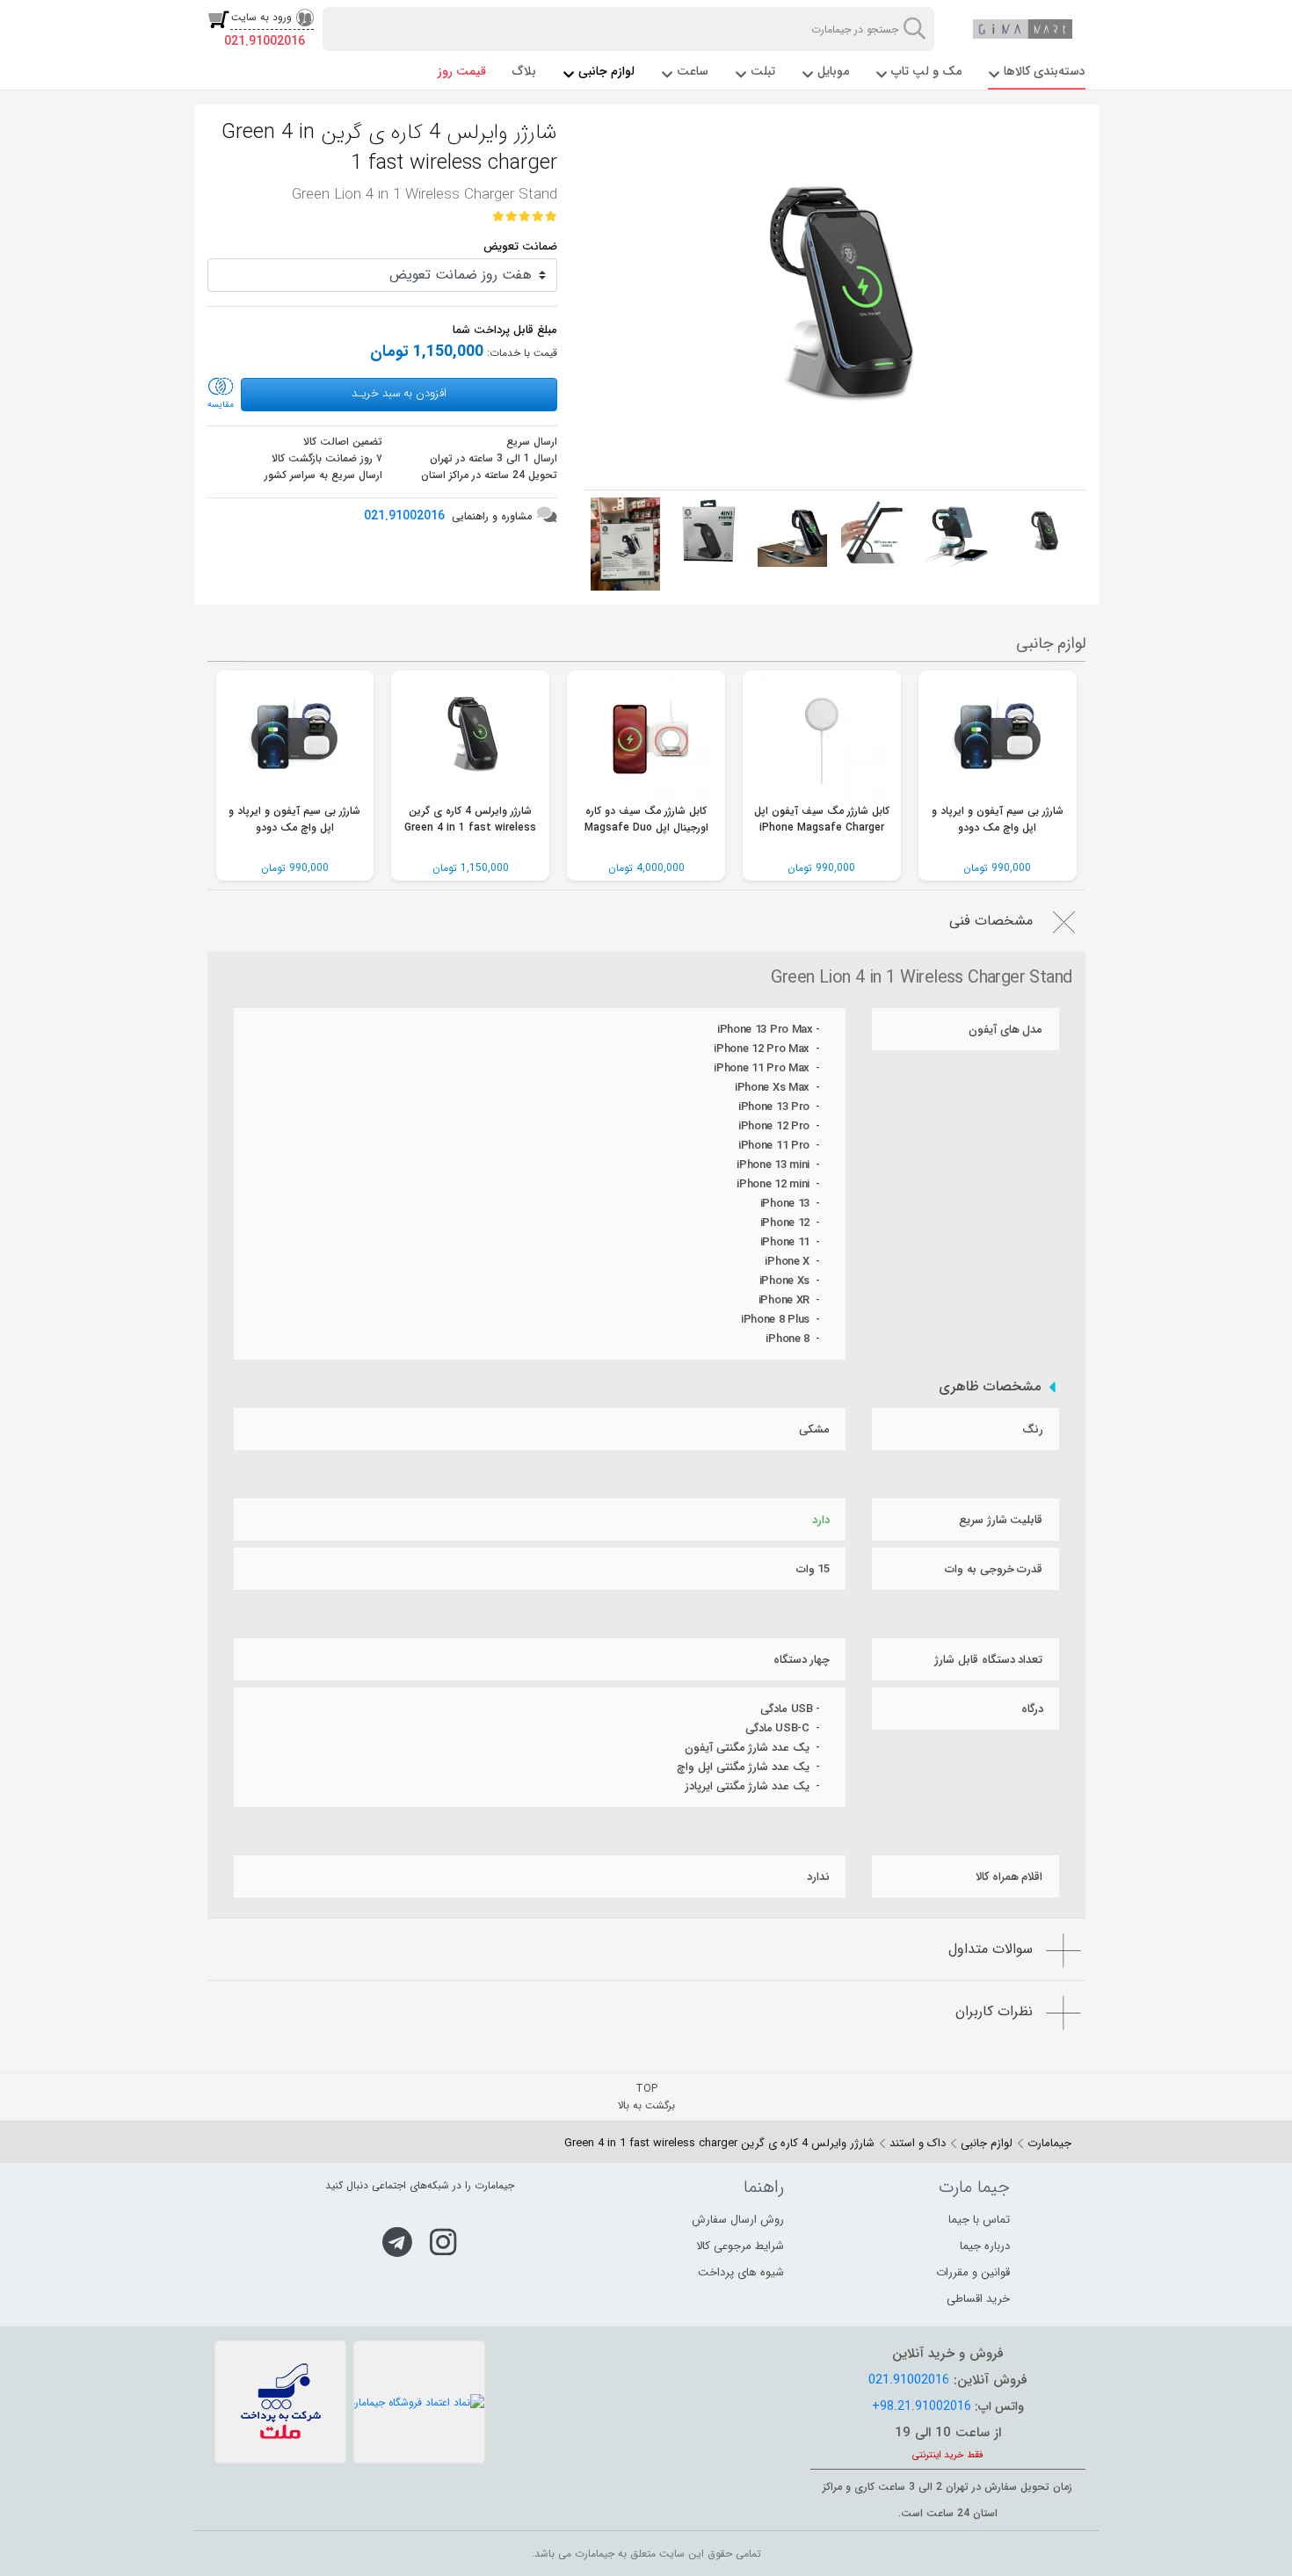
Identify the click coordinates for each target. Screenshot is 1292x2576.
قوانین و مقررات (973, 2272)
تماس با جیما (979, 2220)
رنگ (1033, 1429)
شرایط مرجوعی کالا (740, 2246)
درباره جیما (985, 2246)
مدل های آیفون (1005, 1030)
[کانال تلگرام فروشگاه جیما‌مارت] (397, 2242)
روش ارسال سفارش (738, 2220)
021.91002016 (265, 41)
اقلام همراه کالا (1009, 1877)
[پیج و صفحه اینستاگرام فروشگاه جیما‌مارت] (443, 2242)
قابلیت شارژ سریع (1001, 1520)
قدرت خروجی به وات (994, 1569)
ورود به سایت (261, 17)
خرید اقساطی (978, 2299)
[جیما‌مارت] (1023, 29)
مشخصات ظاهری (990, 1387)
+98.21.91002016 (922, 2406)
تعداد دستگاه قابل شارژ (988, 1660)
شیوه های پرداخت (741, 2272)
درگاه (1032, 1709)
